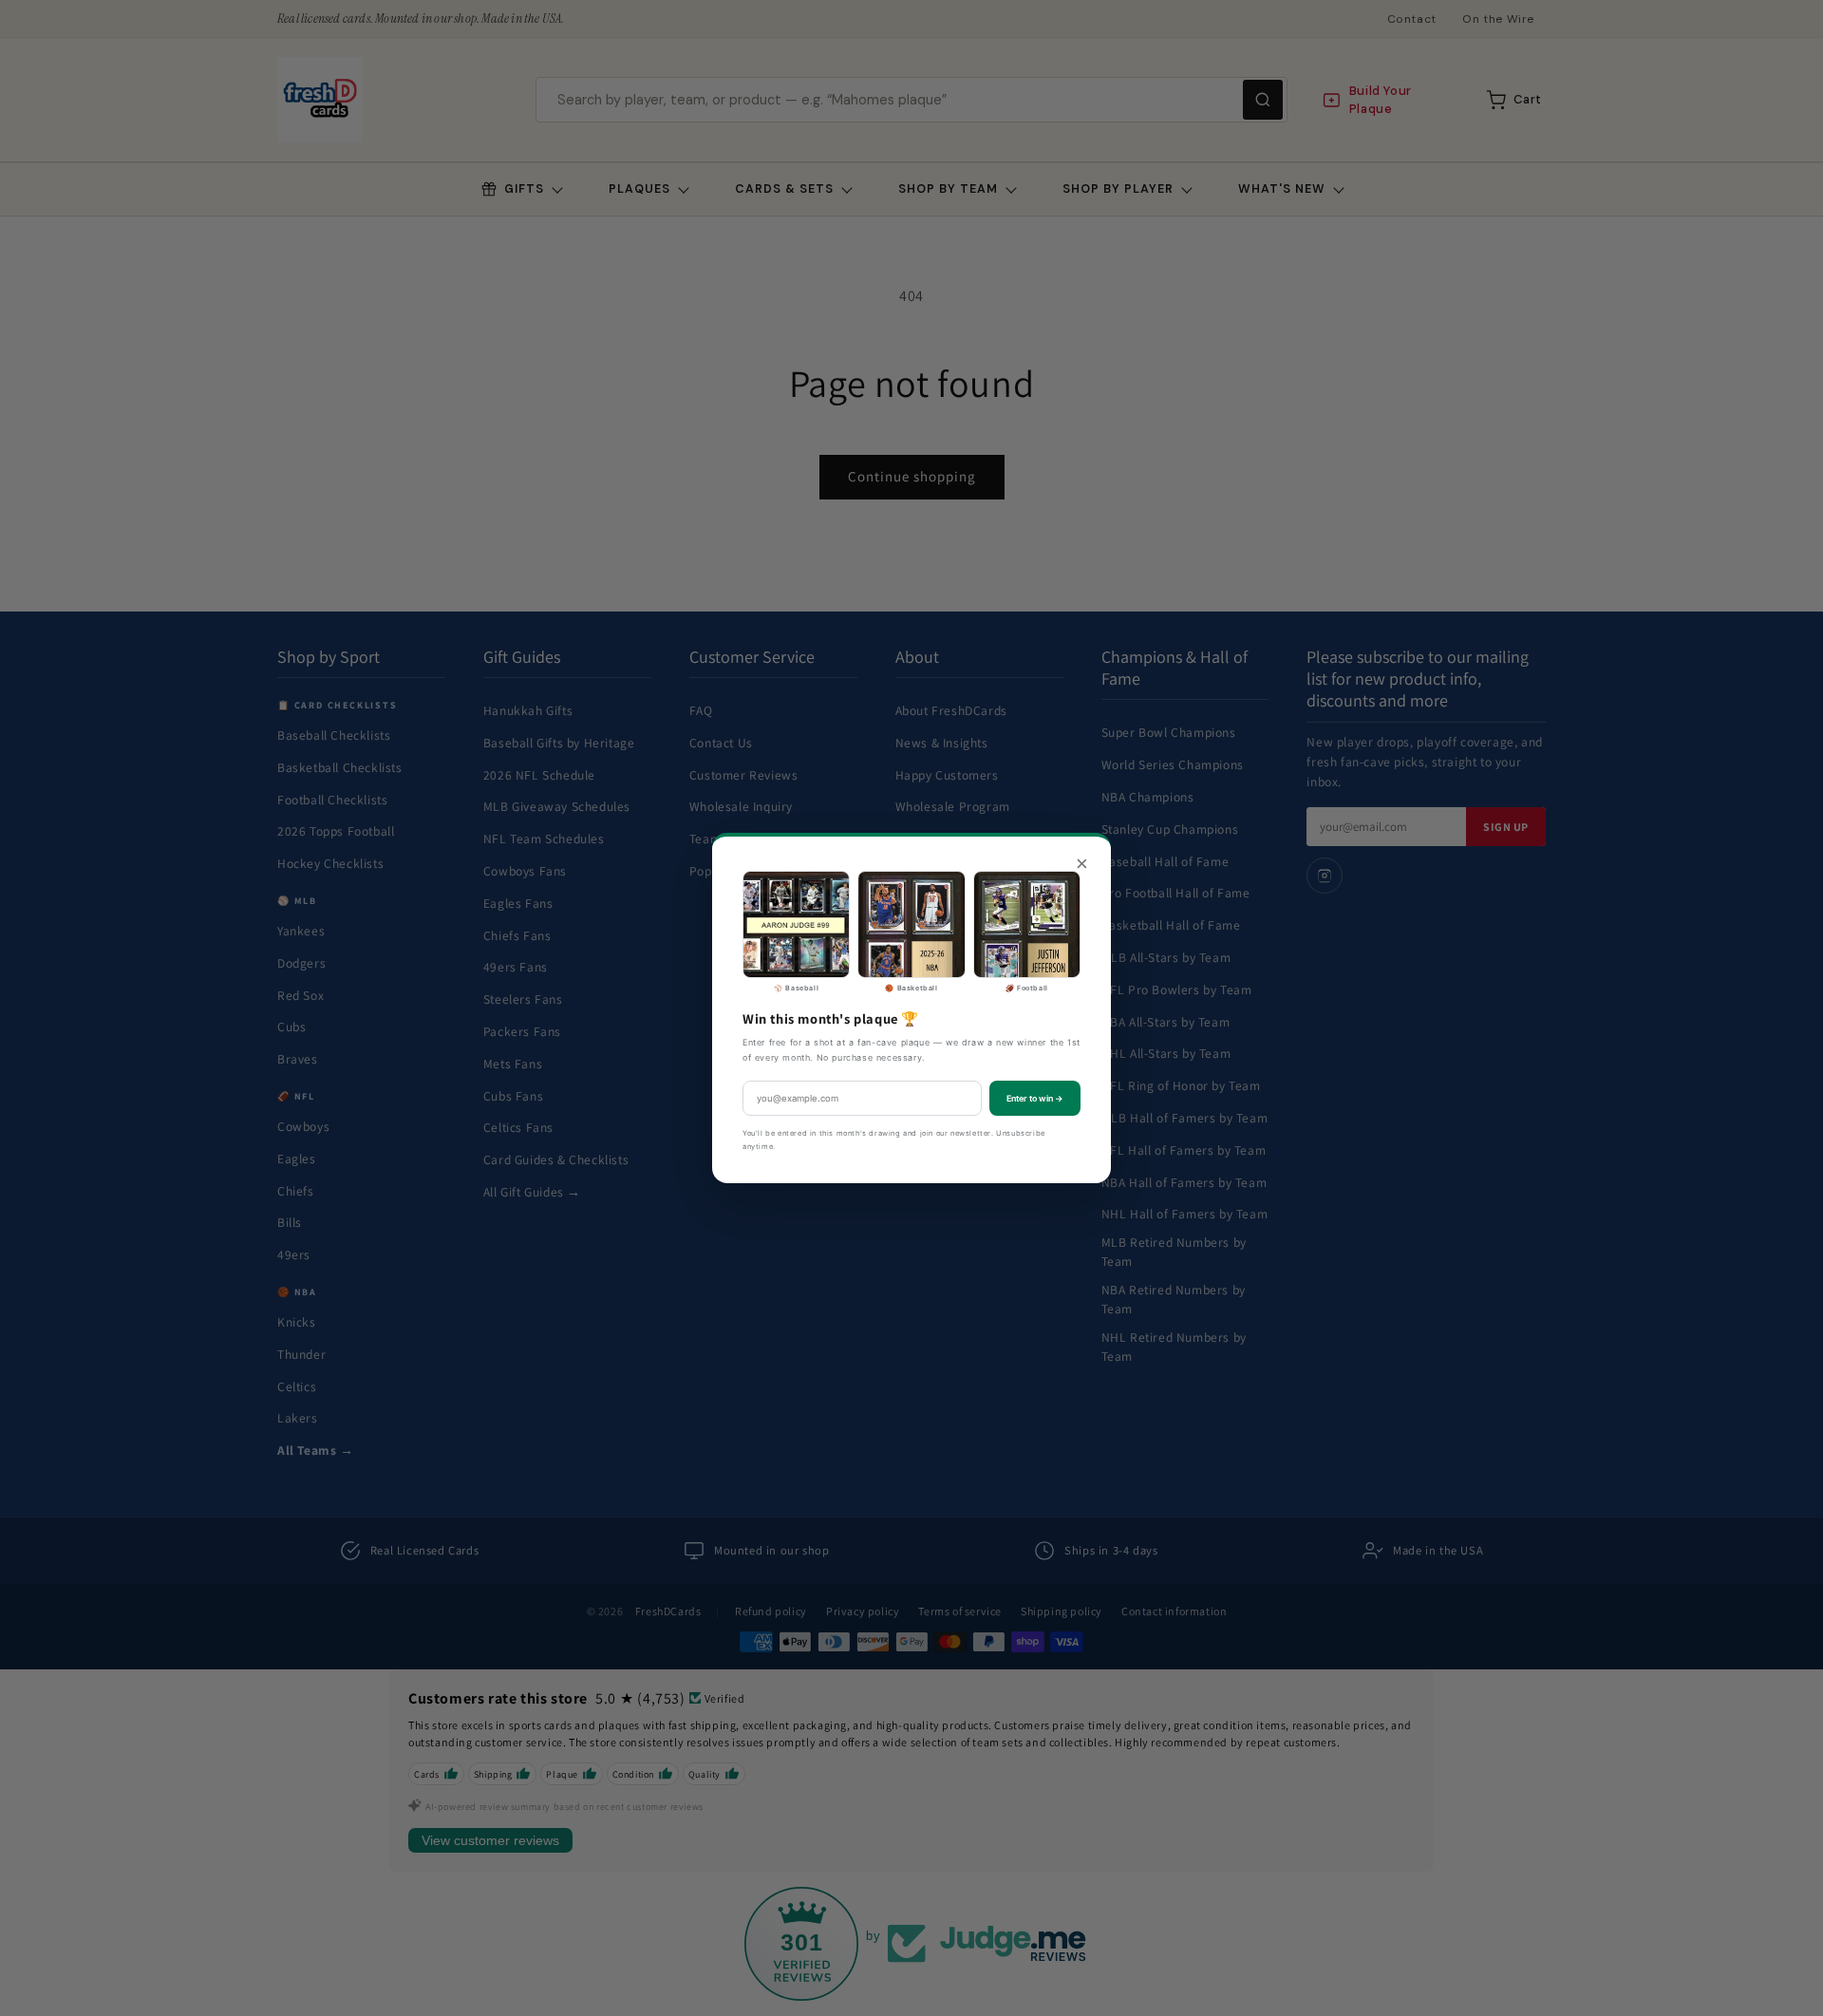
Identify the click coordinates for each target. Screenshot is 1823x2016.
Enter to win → (1035, 1098)
